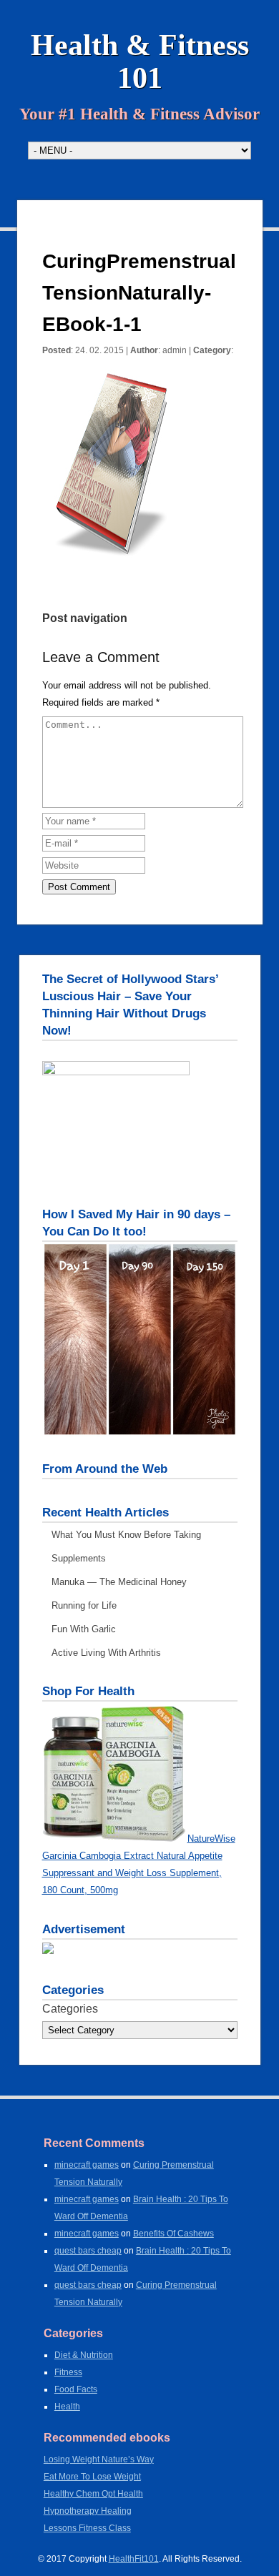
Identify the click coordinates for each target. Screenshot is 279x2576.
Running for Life (84, 1605)
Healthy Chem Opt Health (93, 2494)
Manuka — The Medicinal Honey (119, 1582)
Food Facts (76, 2389)
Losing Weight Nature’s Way (99, 2459)
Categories (70, 2009)
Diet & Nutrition (84, 2355)
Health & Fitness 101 (140, 61)
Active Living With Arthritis (106, 1653)
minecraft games (87, 2165)
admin (175, 350)
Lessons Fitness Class (87, 2528)
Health (67, 2407)
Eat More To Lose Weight (92, 2477)
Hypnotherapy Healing (88, 2511)
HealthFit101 (134, 2559)
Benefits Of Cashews (173, 2234)
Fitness (68, 2372)
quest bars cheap (88, 2251)
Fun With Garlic (84, 1629)
